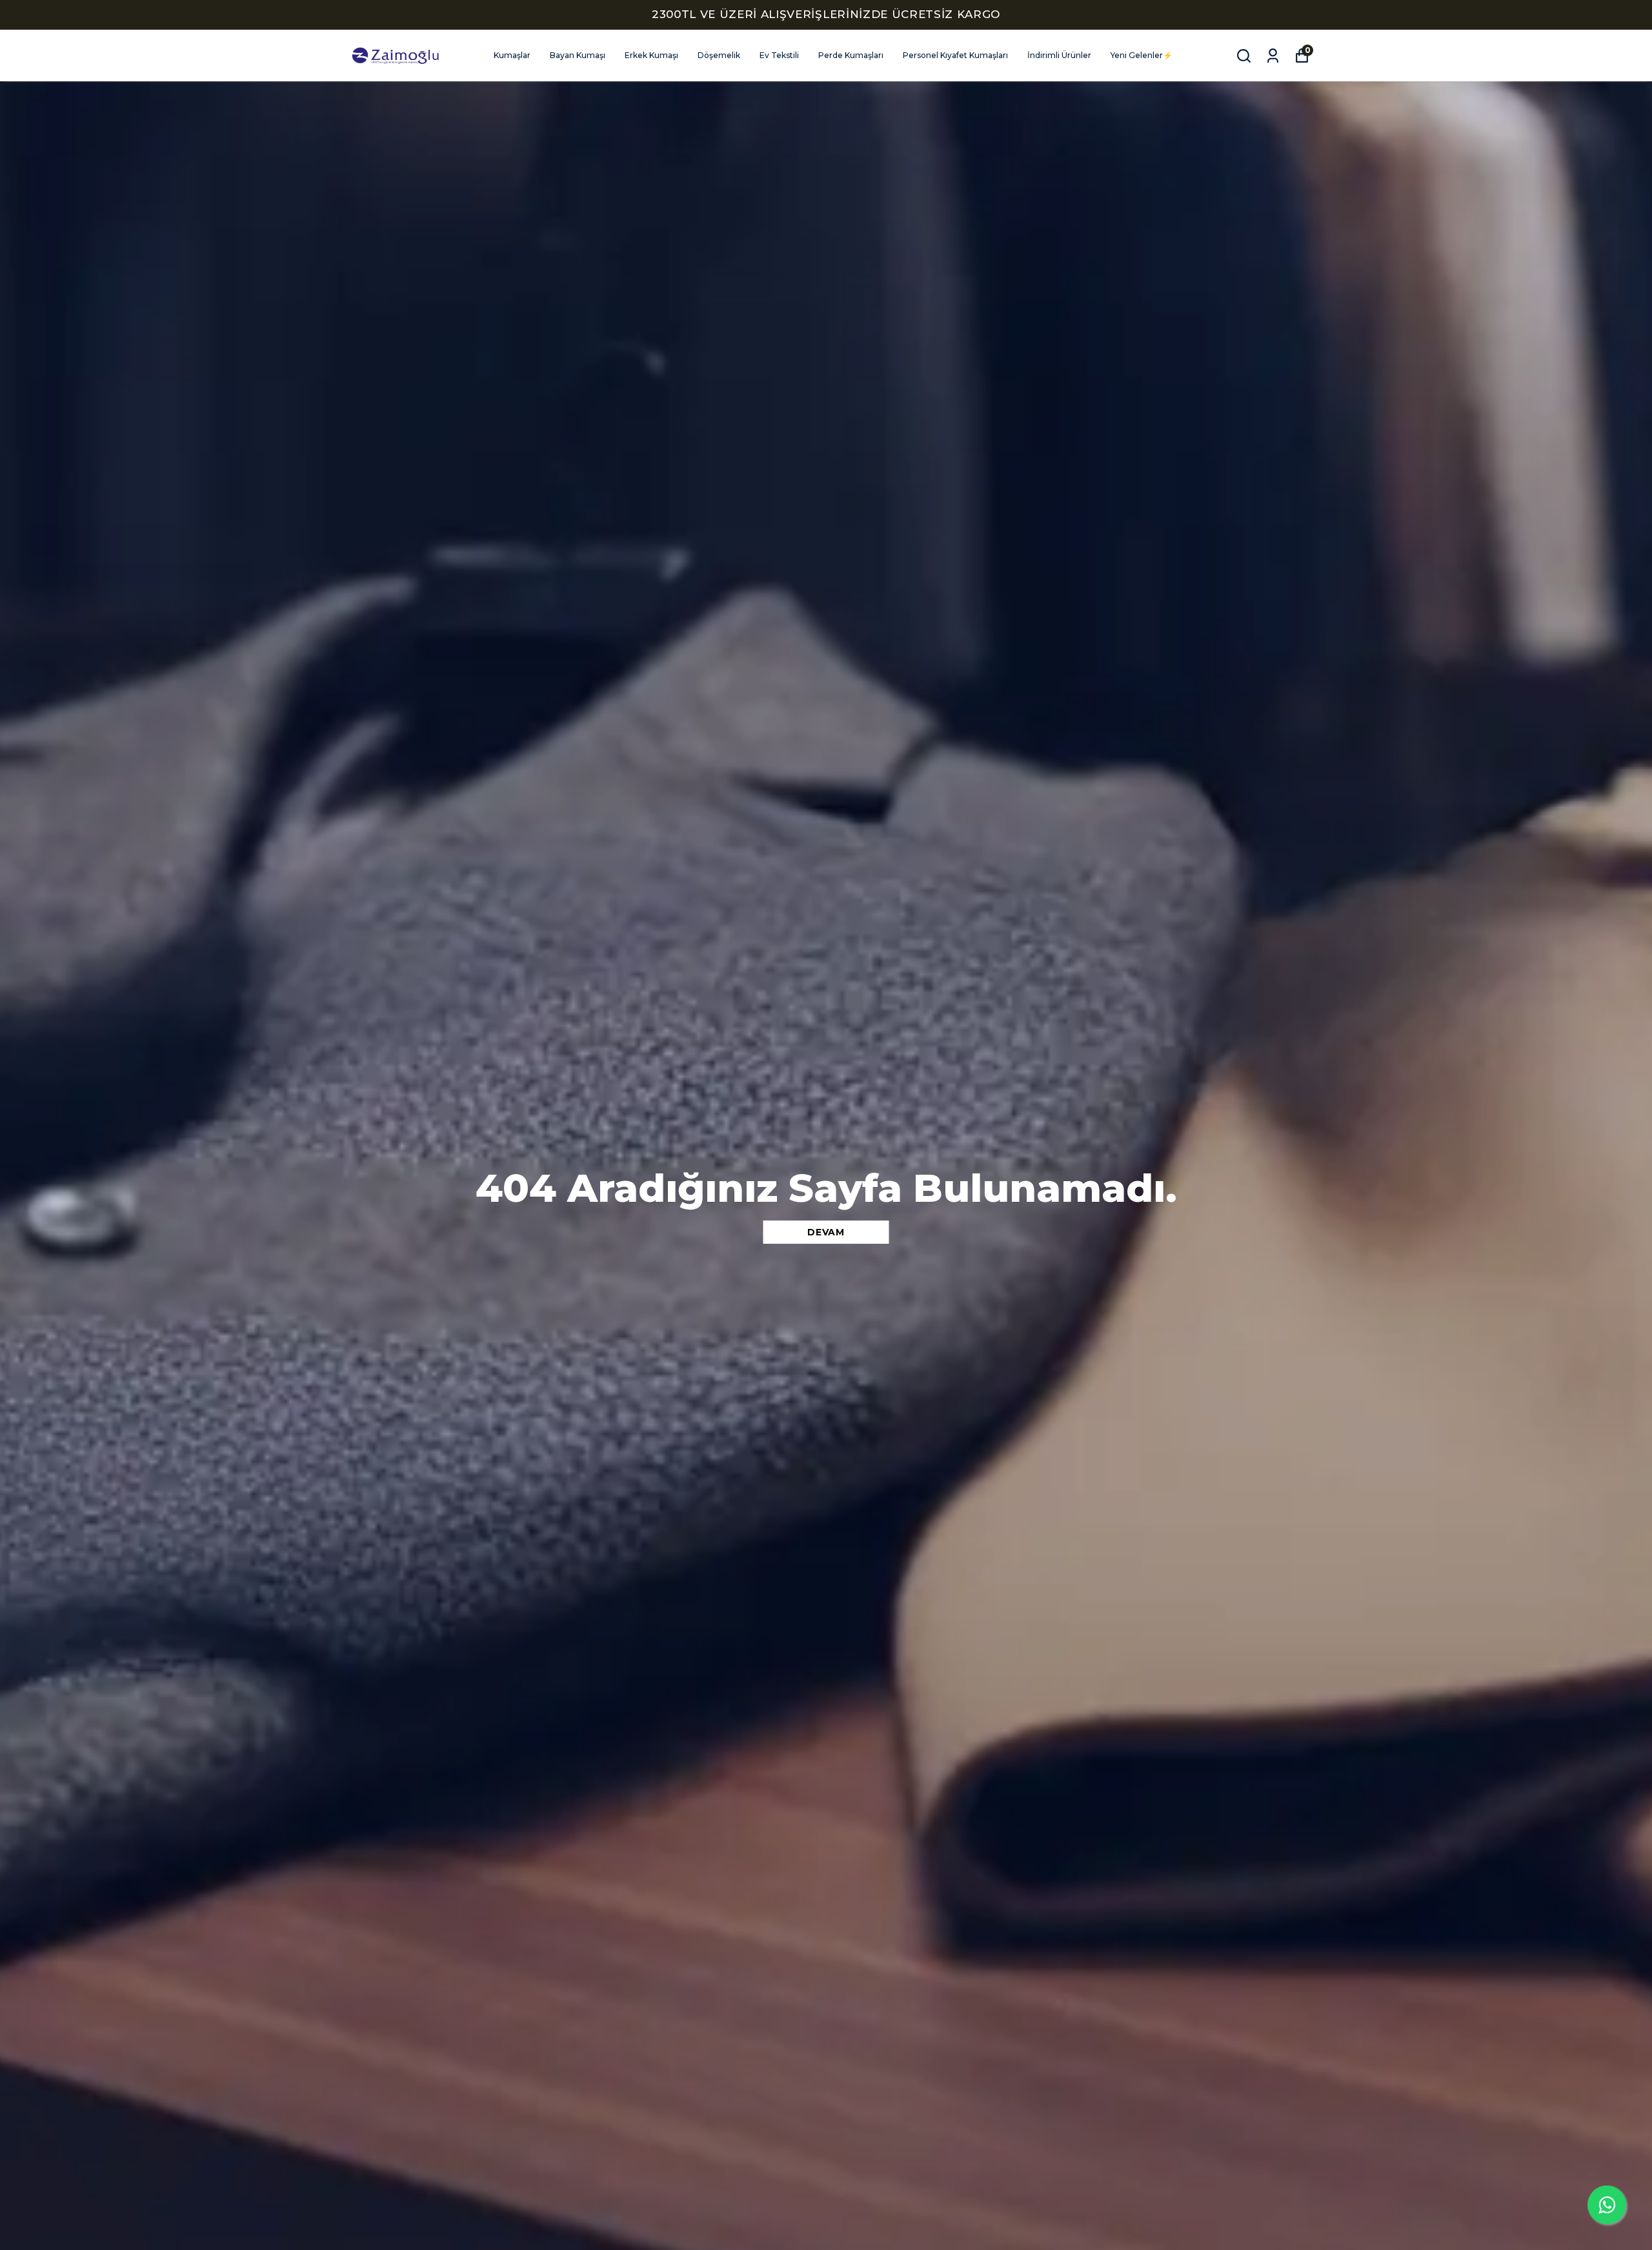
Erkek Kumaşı (651, 55)
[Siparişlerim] (1273, 56)
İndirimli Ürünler (1059, 55)
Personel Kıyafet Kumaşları (955, 55)
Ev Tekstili (779, 55)
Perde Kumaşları (851, 55)
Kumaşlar (512, 55)
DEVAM (826, 1232)
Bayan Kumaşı (578, 55)
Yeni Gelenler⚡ (1142, 55)
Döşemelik (719, 55)
